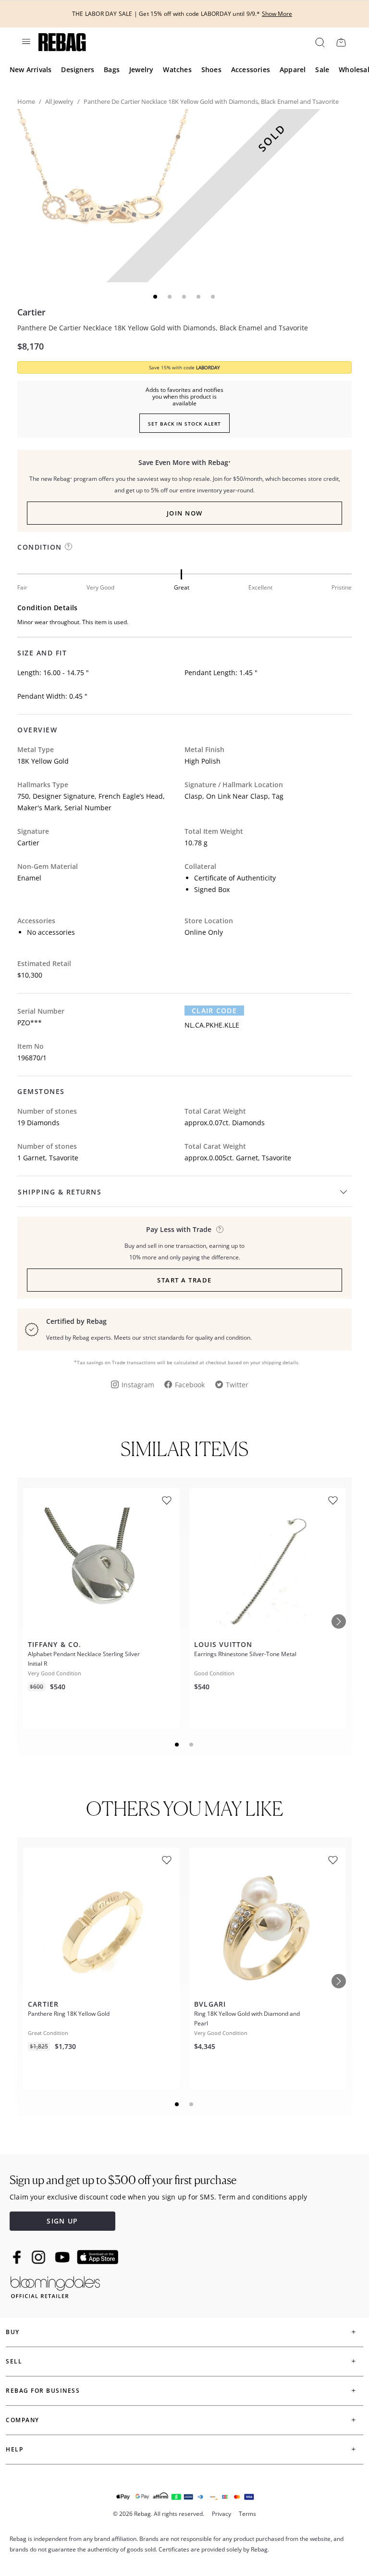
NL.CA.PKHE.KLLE (212, 1025)
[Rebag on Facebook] (18, 2257)
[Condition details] (68, 547)
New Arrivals (31, 69)
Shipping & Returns (60, 1192)
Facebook (190, 1385)
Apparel (293, 69)
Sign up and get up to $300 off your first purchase (123, 2180)
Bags (112, 69)
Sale (322, 69)
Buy (13, 2332)
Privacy (221, 2514)
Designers (78, 69)
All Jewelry (59, 101)
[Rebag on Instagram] (38, 2257)
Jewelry (141, 69)
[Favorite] (167, 1501)
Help (14, 2449)
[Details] (220, 1229)
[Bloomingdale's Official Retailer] (55, 2285)
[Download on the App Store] (98, 2257)
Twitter (237, 1385)
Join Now (185, 513)
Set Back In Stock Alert (184, 424)
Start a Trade (184, 1280)
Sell (14, 2361)
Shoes (211, 69)
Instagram (138, 1385)
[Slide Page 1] (177, 1745)
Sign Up (62, 2221)
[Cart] (341, 42)
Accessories (251, 69)
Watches (177, 69)
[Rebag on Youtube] (64, 2257)
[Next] (339, 1621)
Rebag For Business (43, 2391)
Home (26, 101)
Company (23, 2420)
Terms (247, 2514)
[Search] (319, 42)
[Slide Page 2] (192, 1745)
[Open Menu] (25, 41)
